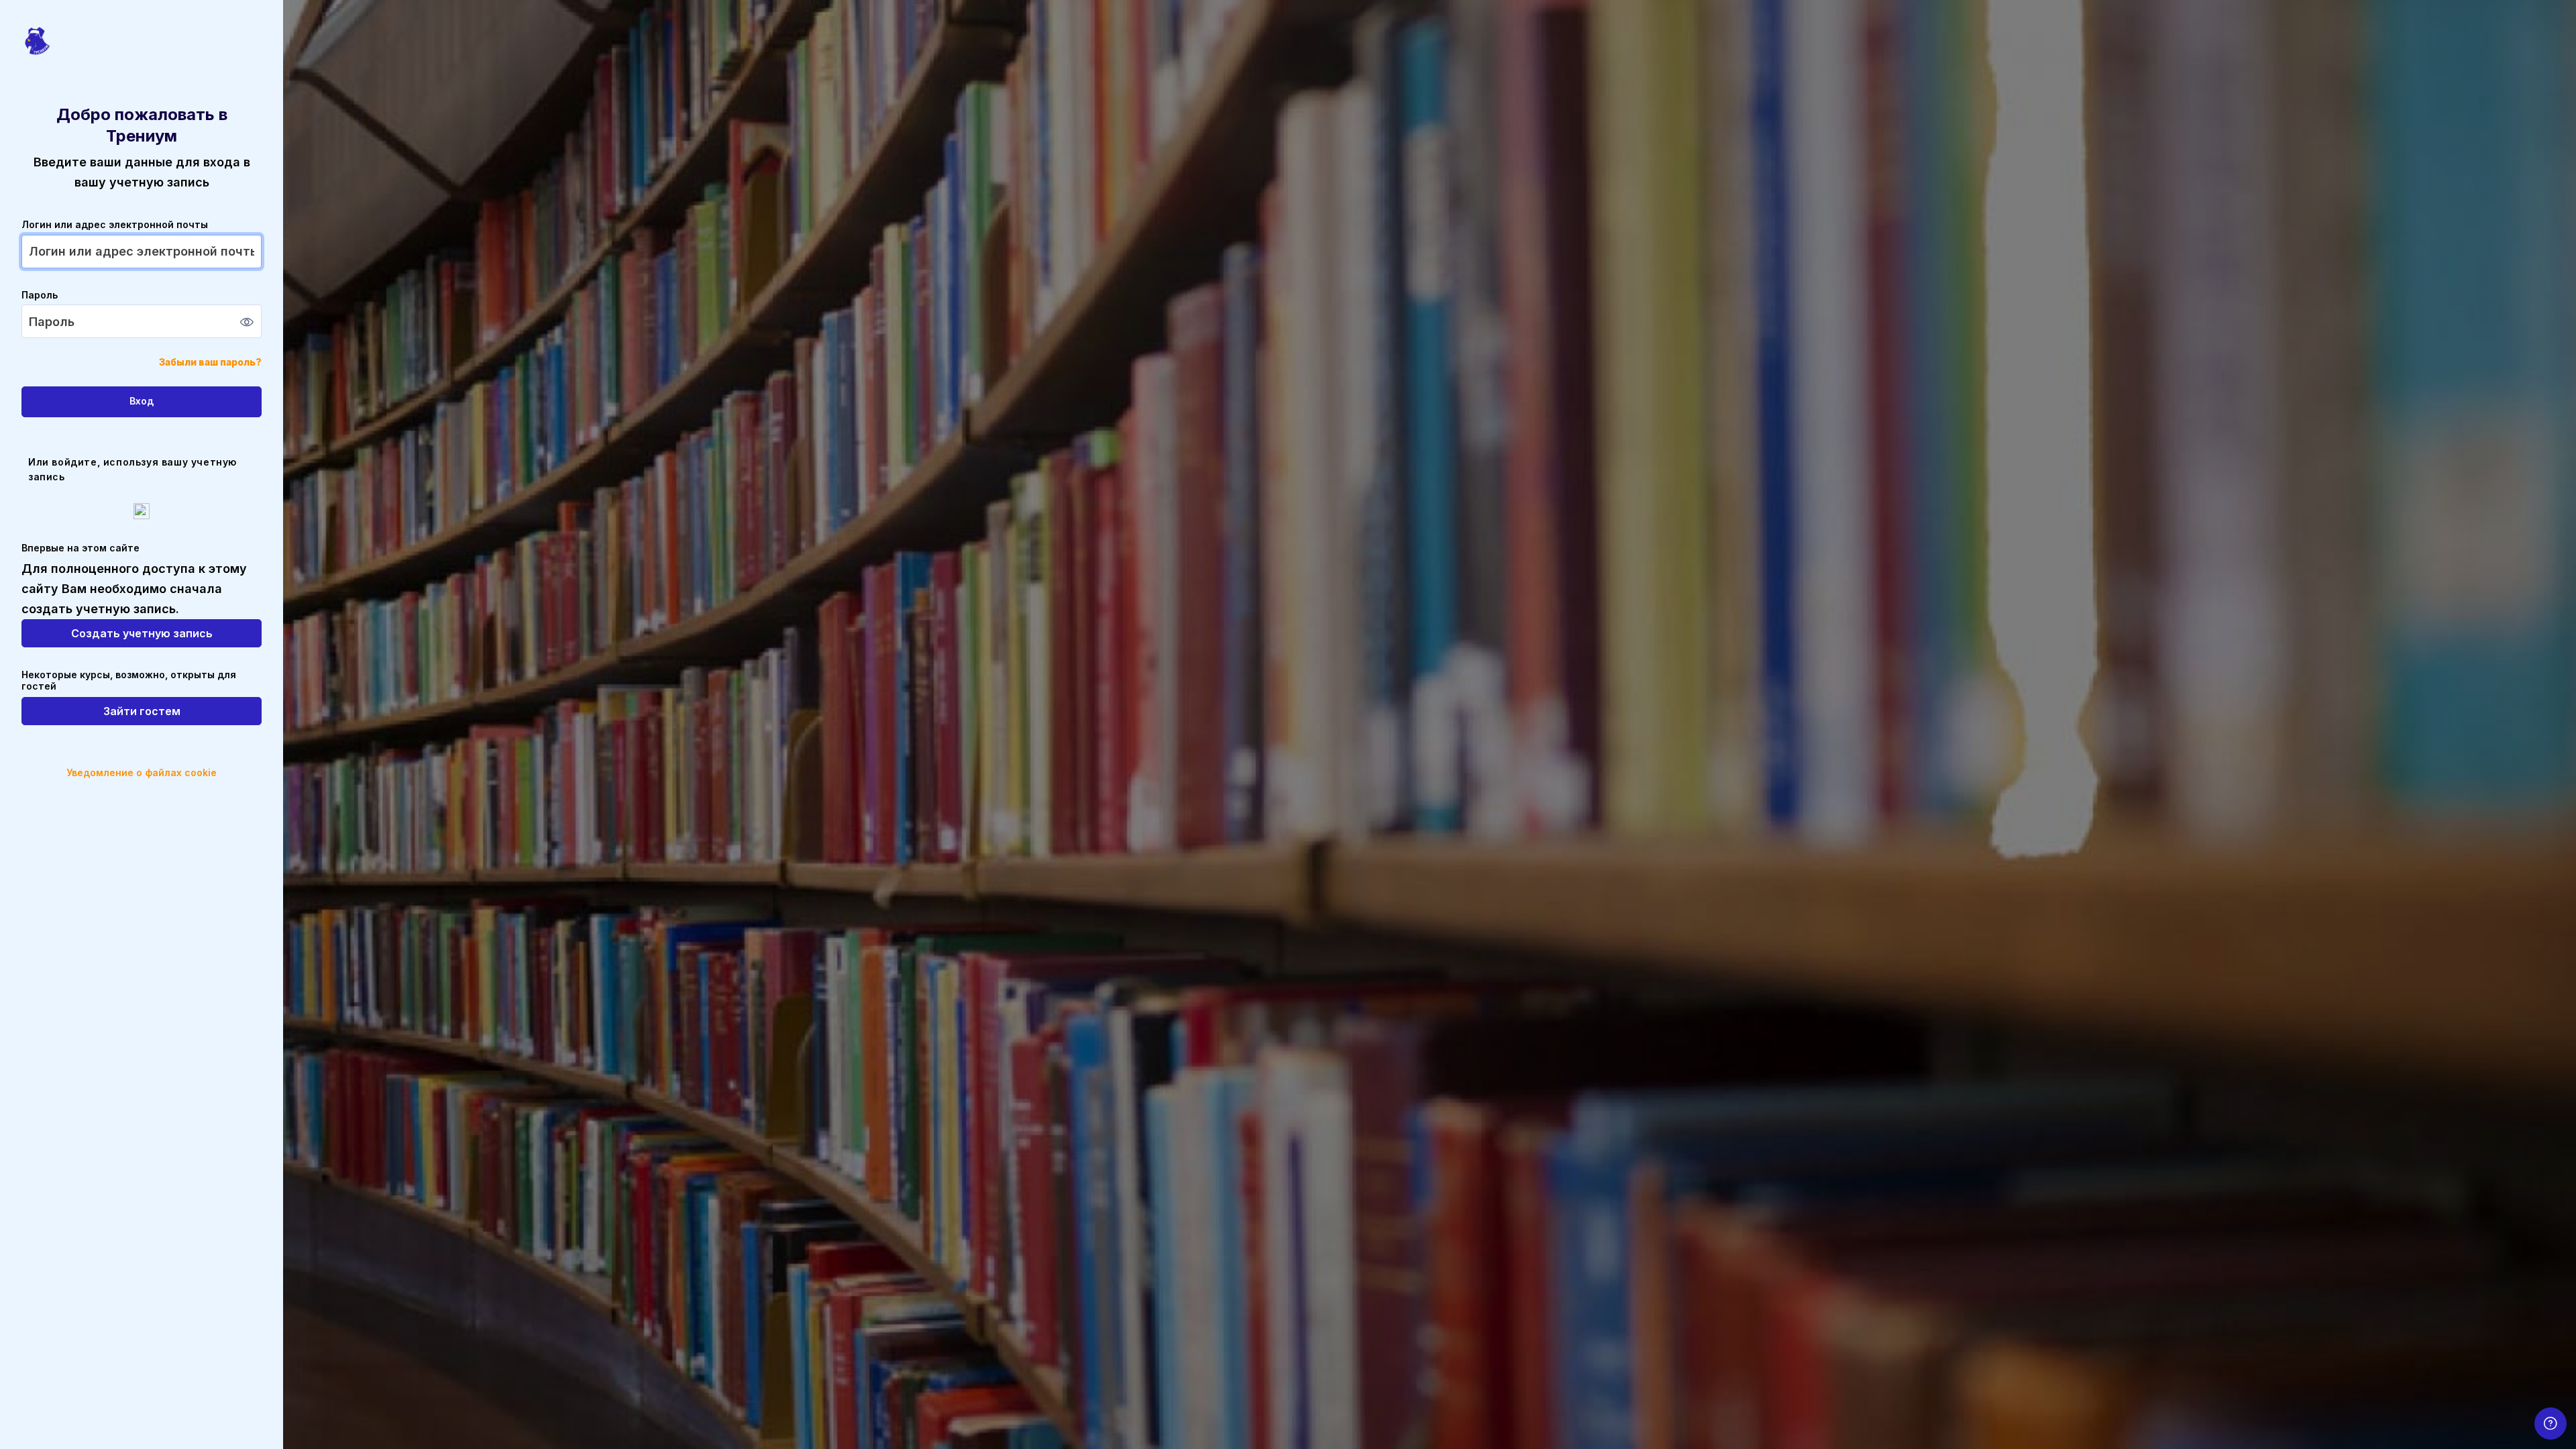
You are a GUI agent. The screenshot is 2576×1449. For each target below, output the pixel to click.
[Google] (142, 511)
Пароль (40, 295)
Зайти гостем (142, 711)
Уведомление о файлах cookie (142, 772)
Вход (142, 401)
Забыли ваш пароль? (210, 362)
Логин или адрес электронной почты (115, 224)
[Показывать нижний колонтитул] (2551, 1424)
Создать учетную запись (142, 633)
